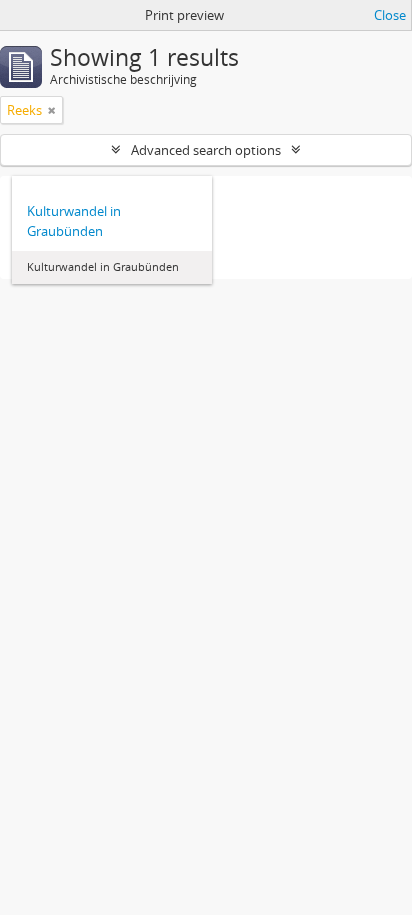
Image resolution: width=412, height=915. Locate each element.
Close (390, 15)
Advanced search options (206, 150)
